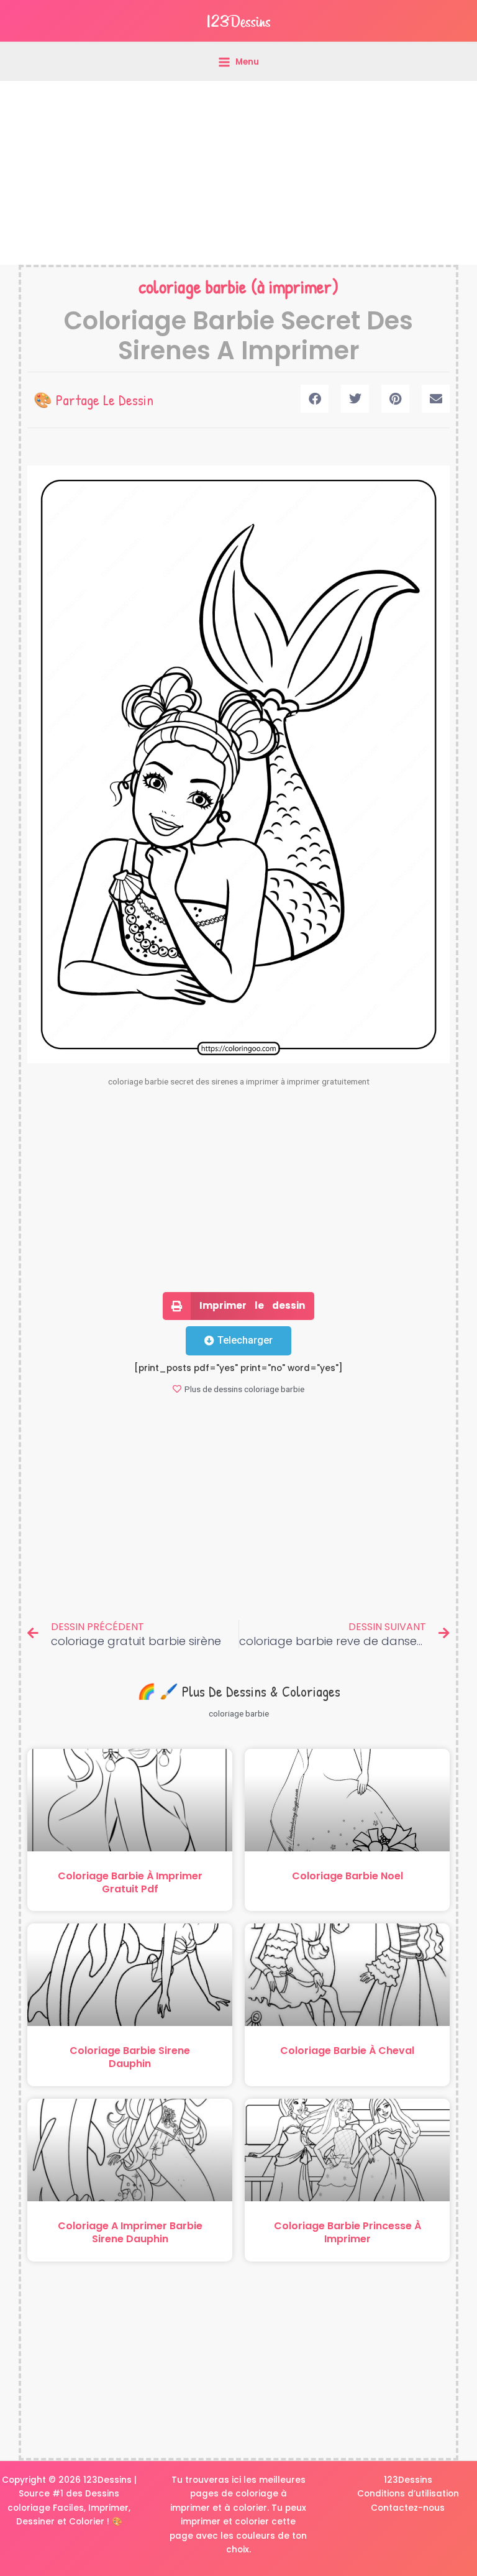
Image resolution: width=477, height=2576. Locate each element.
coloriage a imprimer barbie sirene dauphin (130, 2232)
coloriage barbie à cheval (347, 2051)
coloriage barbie (193, 286)
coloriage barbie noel (348, 1876)
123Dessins (408, 2480)
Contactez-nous (408, 2508)
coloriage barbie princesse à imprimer (348, 2232)
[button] (315, 399)
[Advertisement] (238, 173)
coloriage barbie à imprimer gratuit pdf (130, 1882)
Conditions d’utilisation (408, 2494)
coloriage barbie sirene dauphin (130, 2057)
